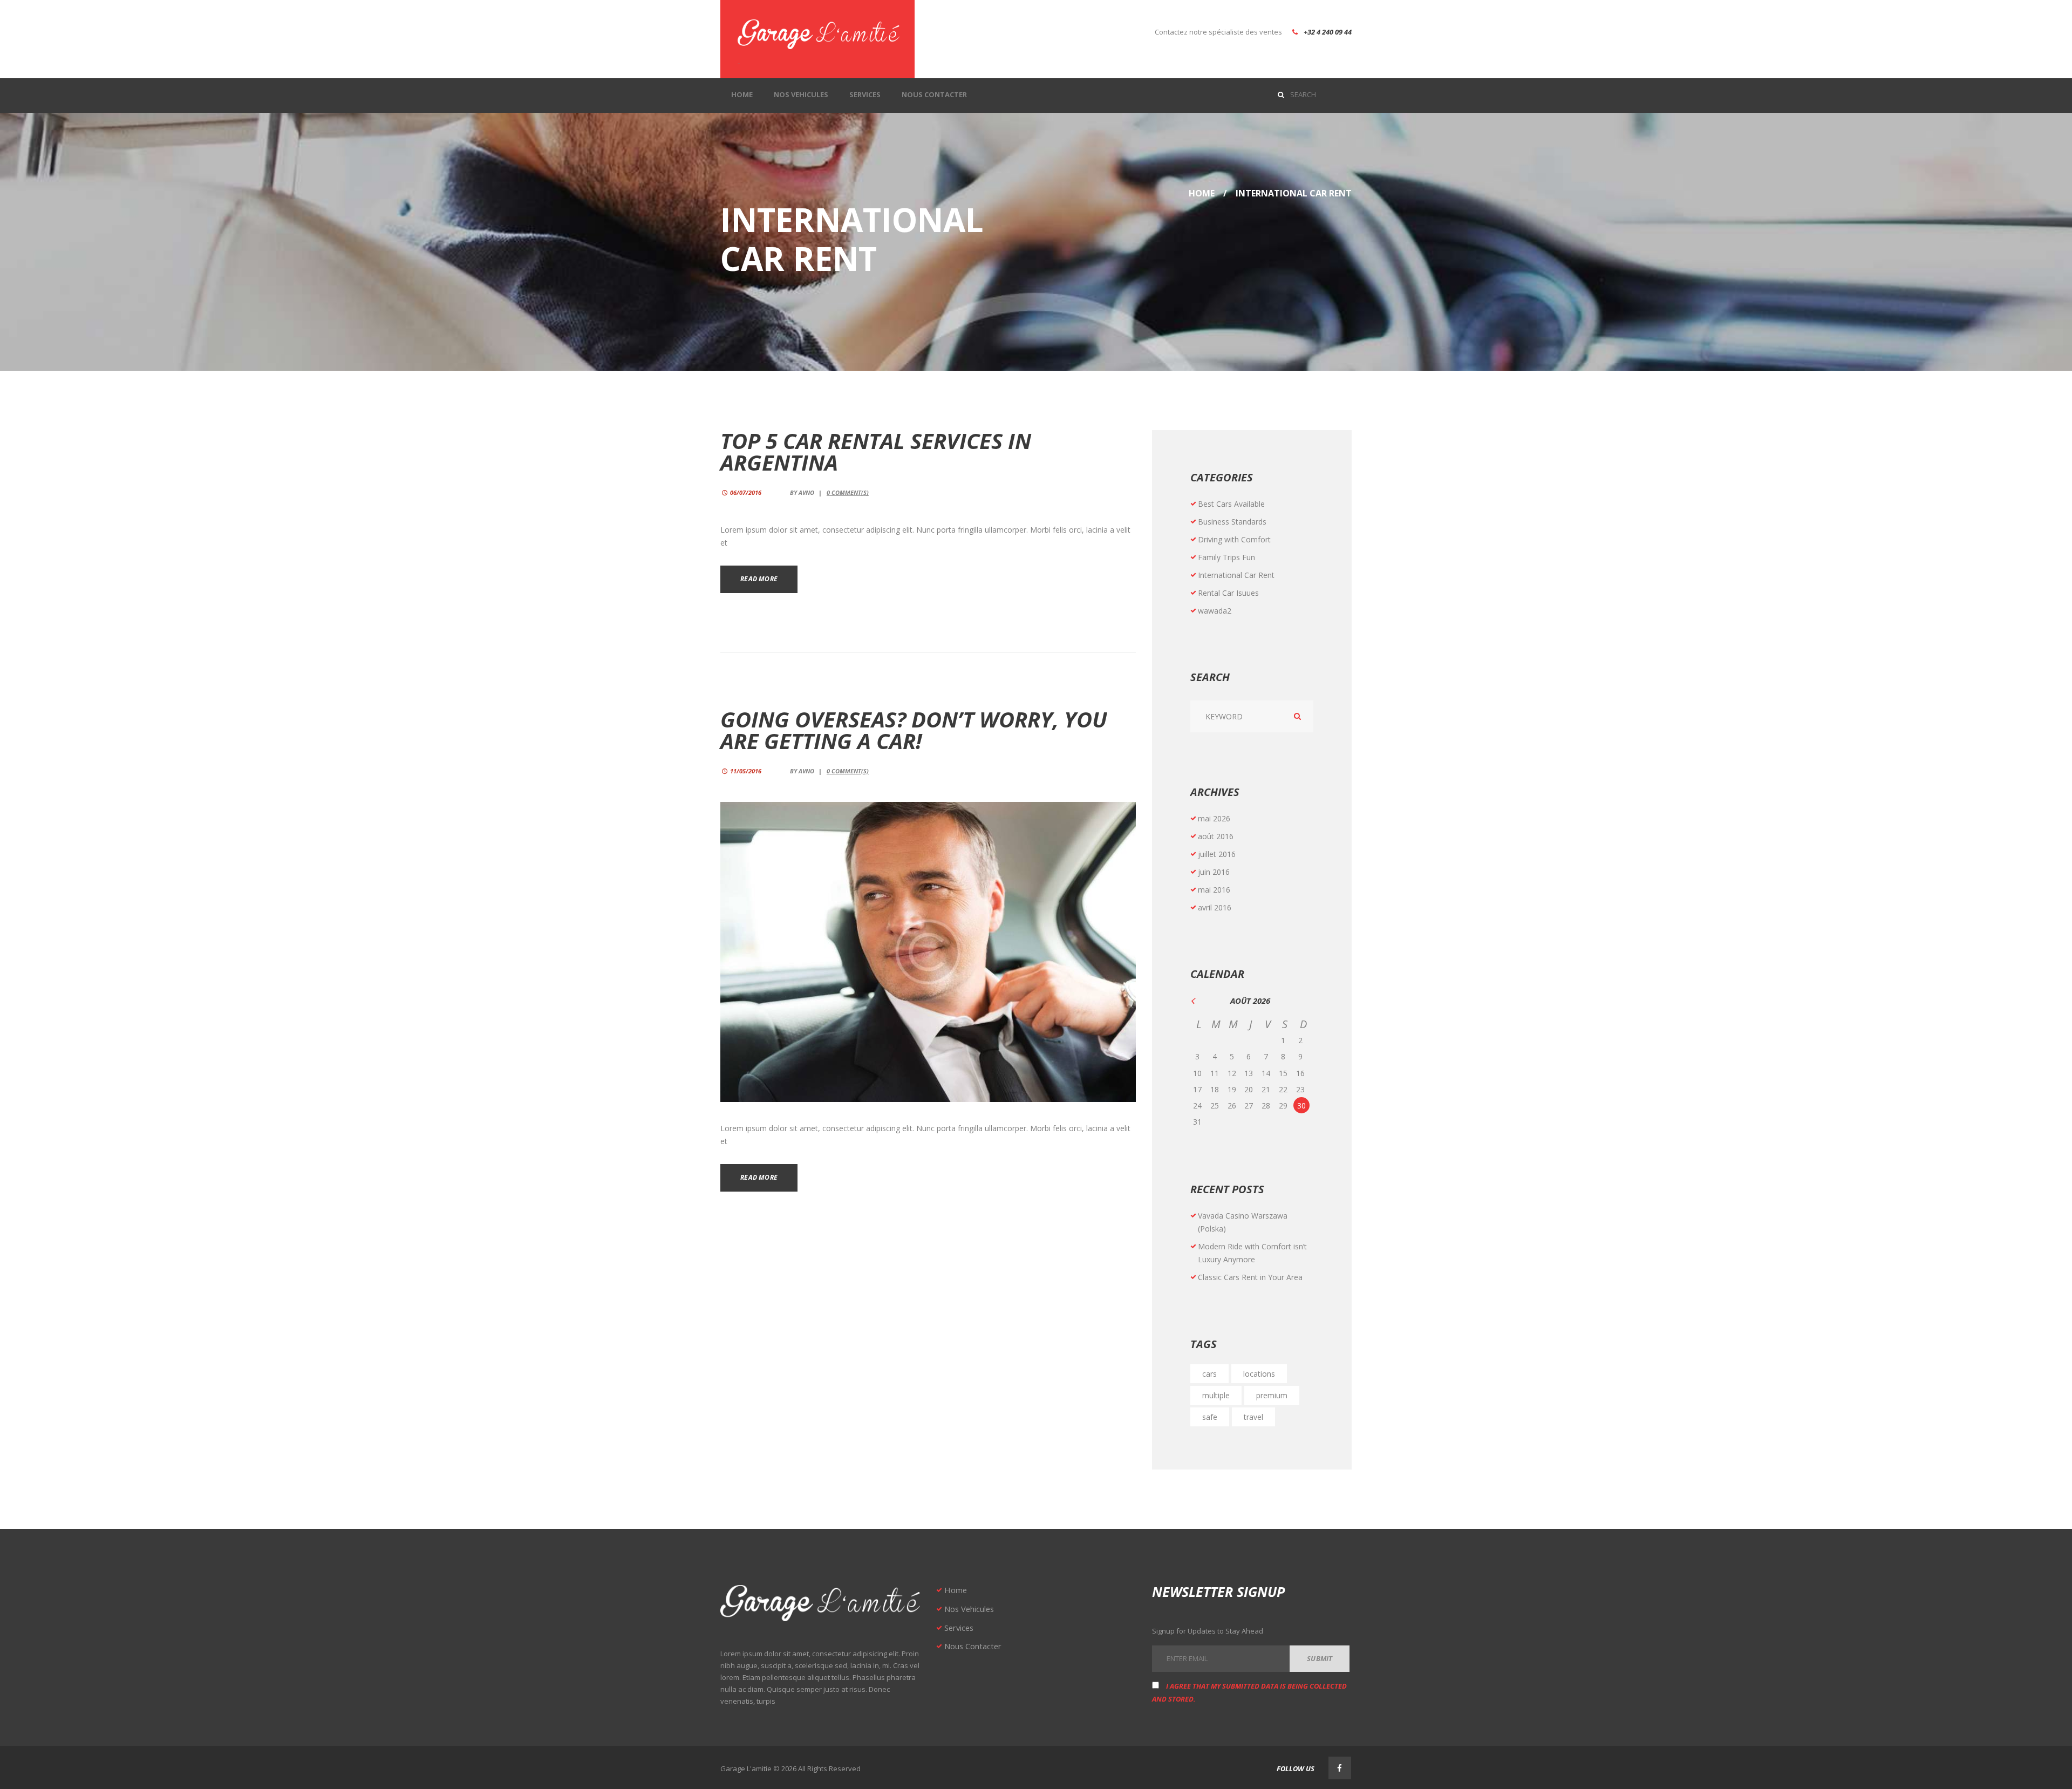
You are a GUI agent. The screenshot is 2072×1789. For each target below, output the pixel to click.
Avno (806, 492)
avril (1215, 907)
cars (1209, 1374)
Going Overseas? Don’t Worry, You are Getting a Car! (914, 730)
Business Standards (1232, 522)
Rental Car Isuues (1228, 593)
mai (1214, 818)
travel (1253, 1417)
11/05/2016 (746, 771)
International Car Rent (1236, 575)
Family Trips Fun (1226, 557)
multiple (1216, 1395)
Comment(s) (848, 492)
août (1216, 836)
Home (1202, 193)
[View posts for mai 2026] (1199, 1001)
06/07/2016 (746, 492)
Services (959, 1628)
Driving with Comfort (1234, 539)
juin (1214, 872)
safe (1210, 1417)
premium (1272, 1395)
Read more (759, 579)
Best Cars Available (1231, 504)
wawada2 (1215, 611)
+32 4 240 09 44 (1328, 32)
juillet (1217, 854)
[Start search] (1283, 94)
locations (1259, 1374)
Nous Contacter (973, 1646)
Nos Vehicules (969, 1609)
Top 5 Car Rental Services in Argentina (876, 451)
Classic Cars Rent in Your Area (1250, 1277)
